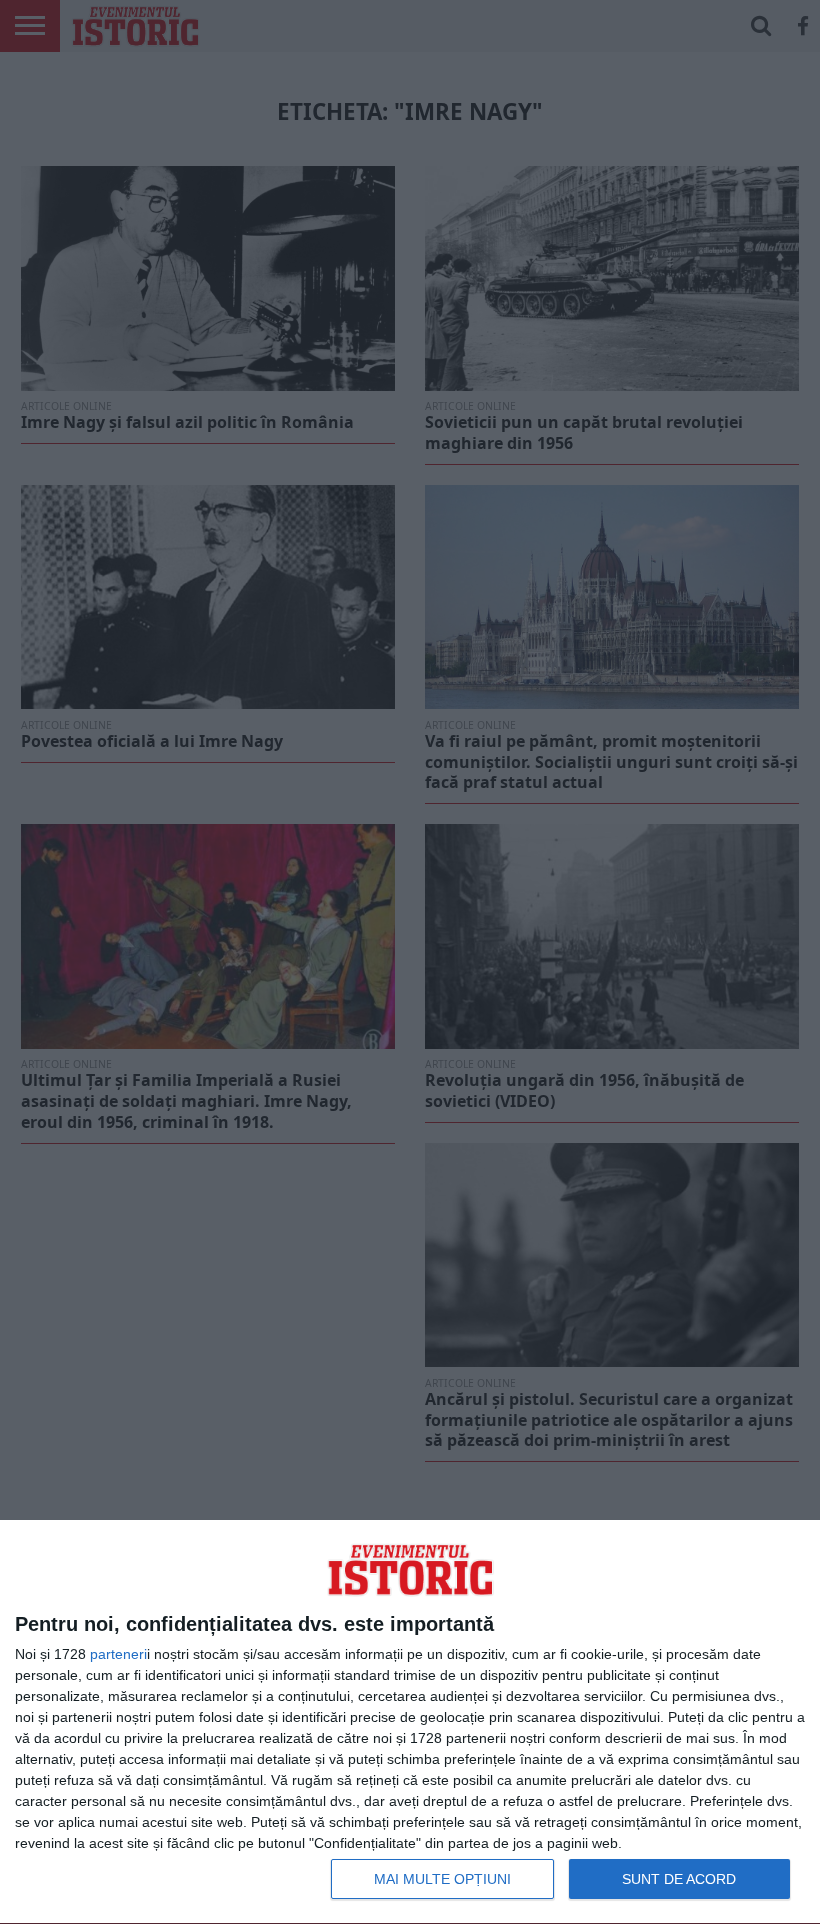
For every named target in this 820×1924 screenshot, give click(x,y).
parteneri (118, 1654)
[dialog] (410, 1722)
